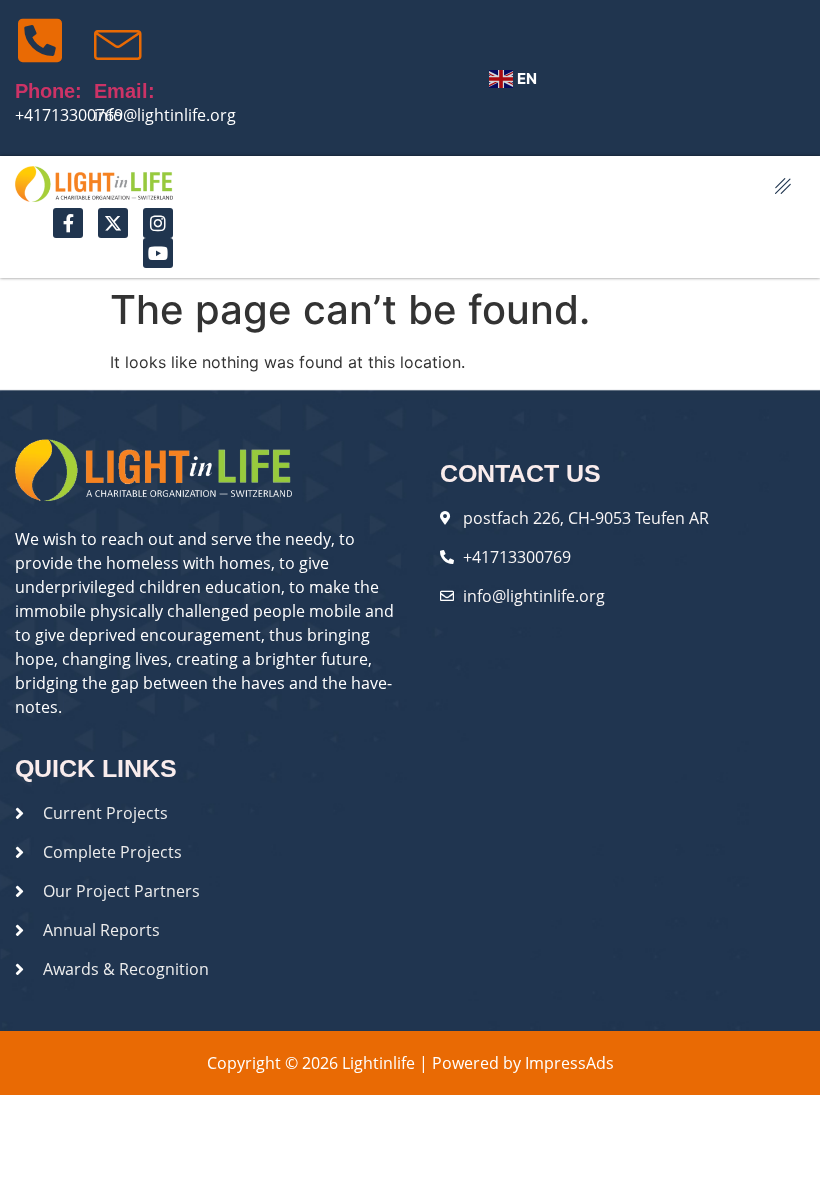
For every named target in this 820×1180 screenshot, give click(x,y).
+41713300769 (69, 115)
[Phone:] (40, 40)
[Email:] (119, 40)
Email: (124, 91)
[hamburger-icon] (782, 187)
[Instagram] (158, 223)
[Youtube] (158, 253)
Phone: (48, 91)
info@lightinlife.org (165, 115)
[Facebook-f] (68, 223)
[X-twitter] (113, 223)
